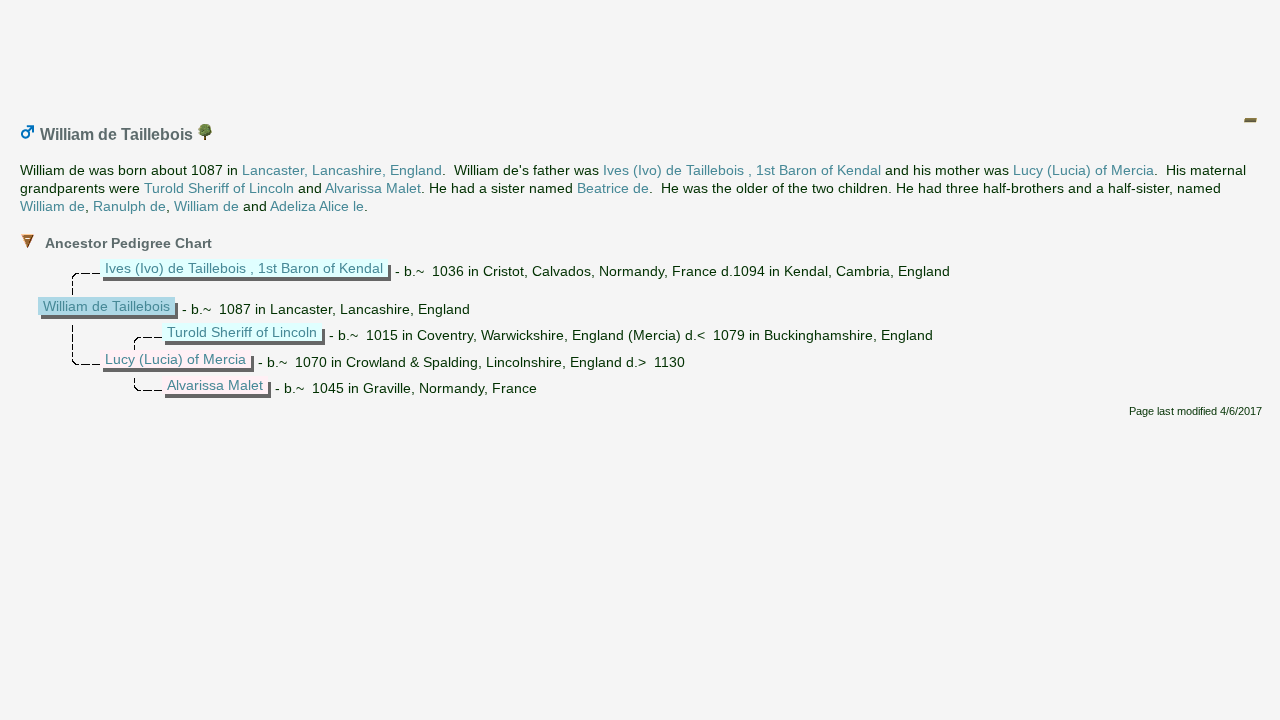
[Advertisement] (641, 53)
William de (52, 206)
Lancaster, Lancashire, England (342, 170)
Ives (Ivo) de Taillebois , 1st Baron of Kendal (742, 170)
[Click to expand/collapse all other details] (1250, 120)
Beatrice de (613, 188)
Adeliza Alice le (317, 206)
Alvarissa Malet (373, 188)
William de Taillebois (106, 306)
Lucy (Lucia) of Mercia (1083, 170)
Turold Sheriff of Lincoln (219, 188)
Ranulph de (129, 206)
